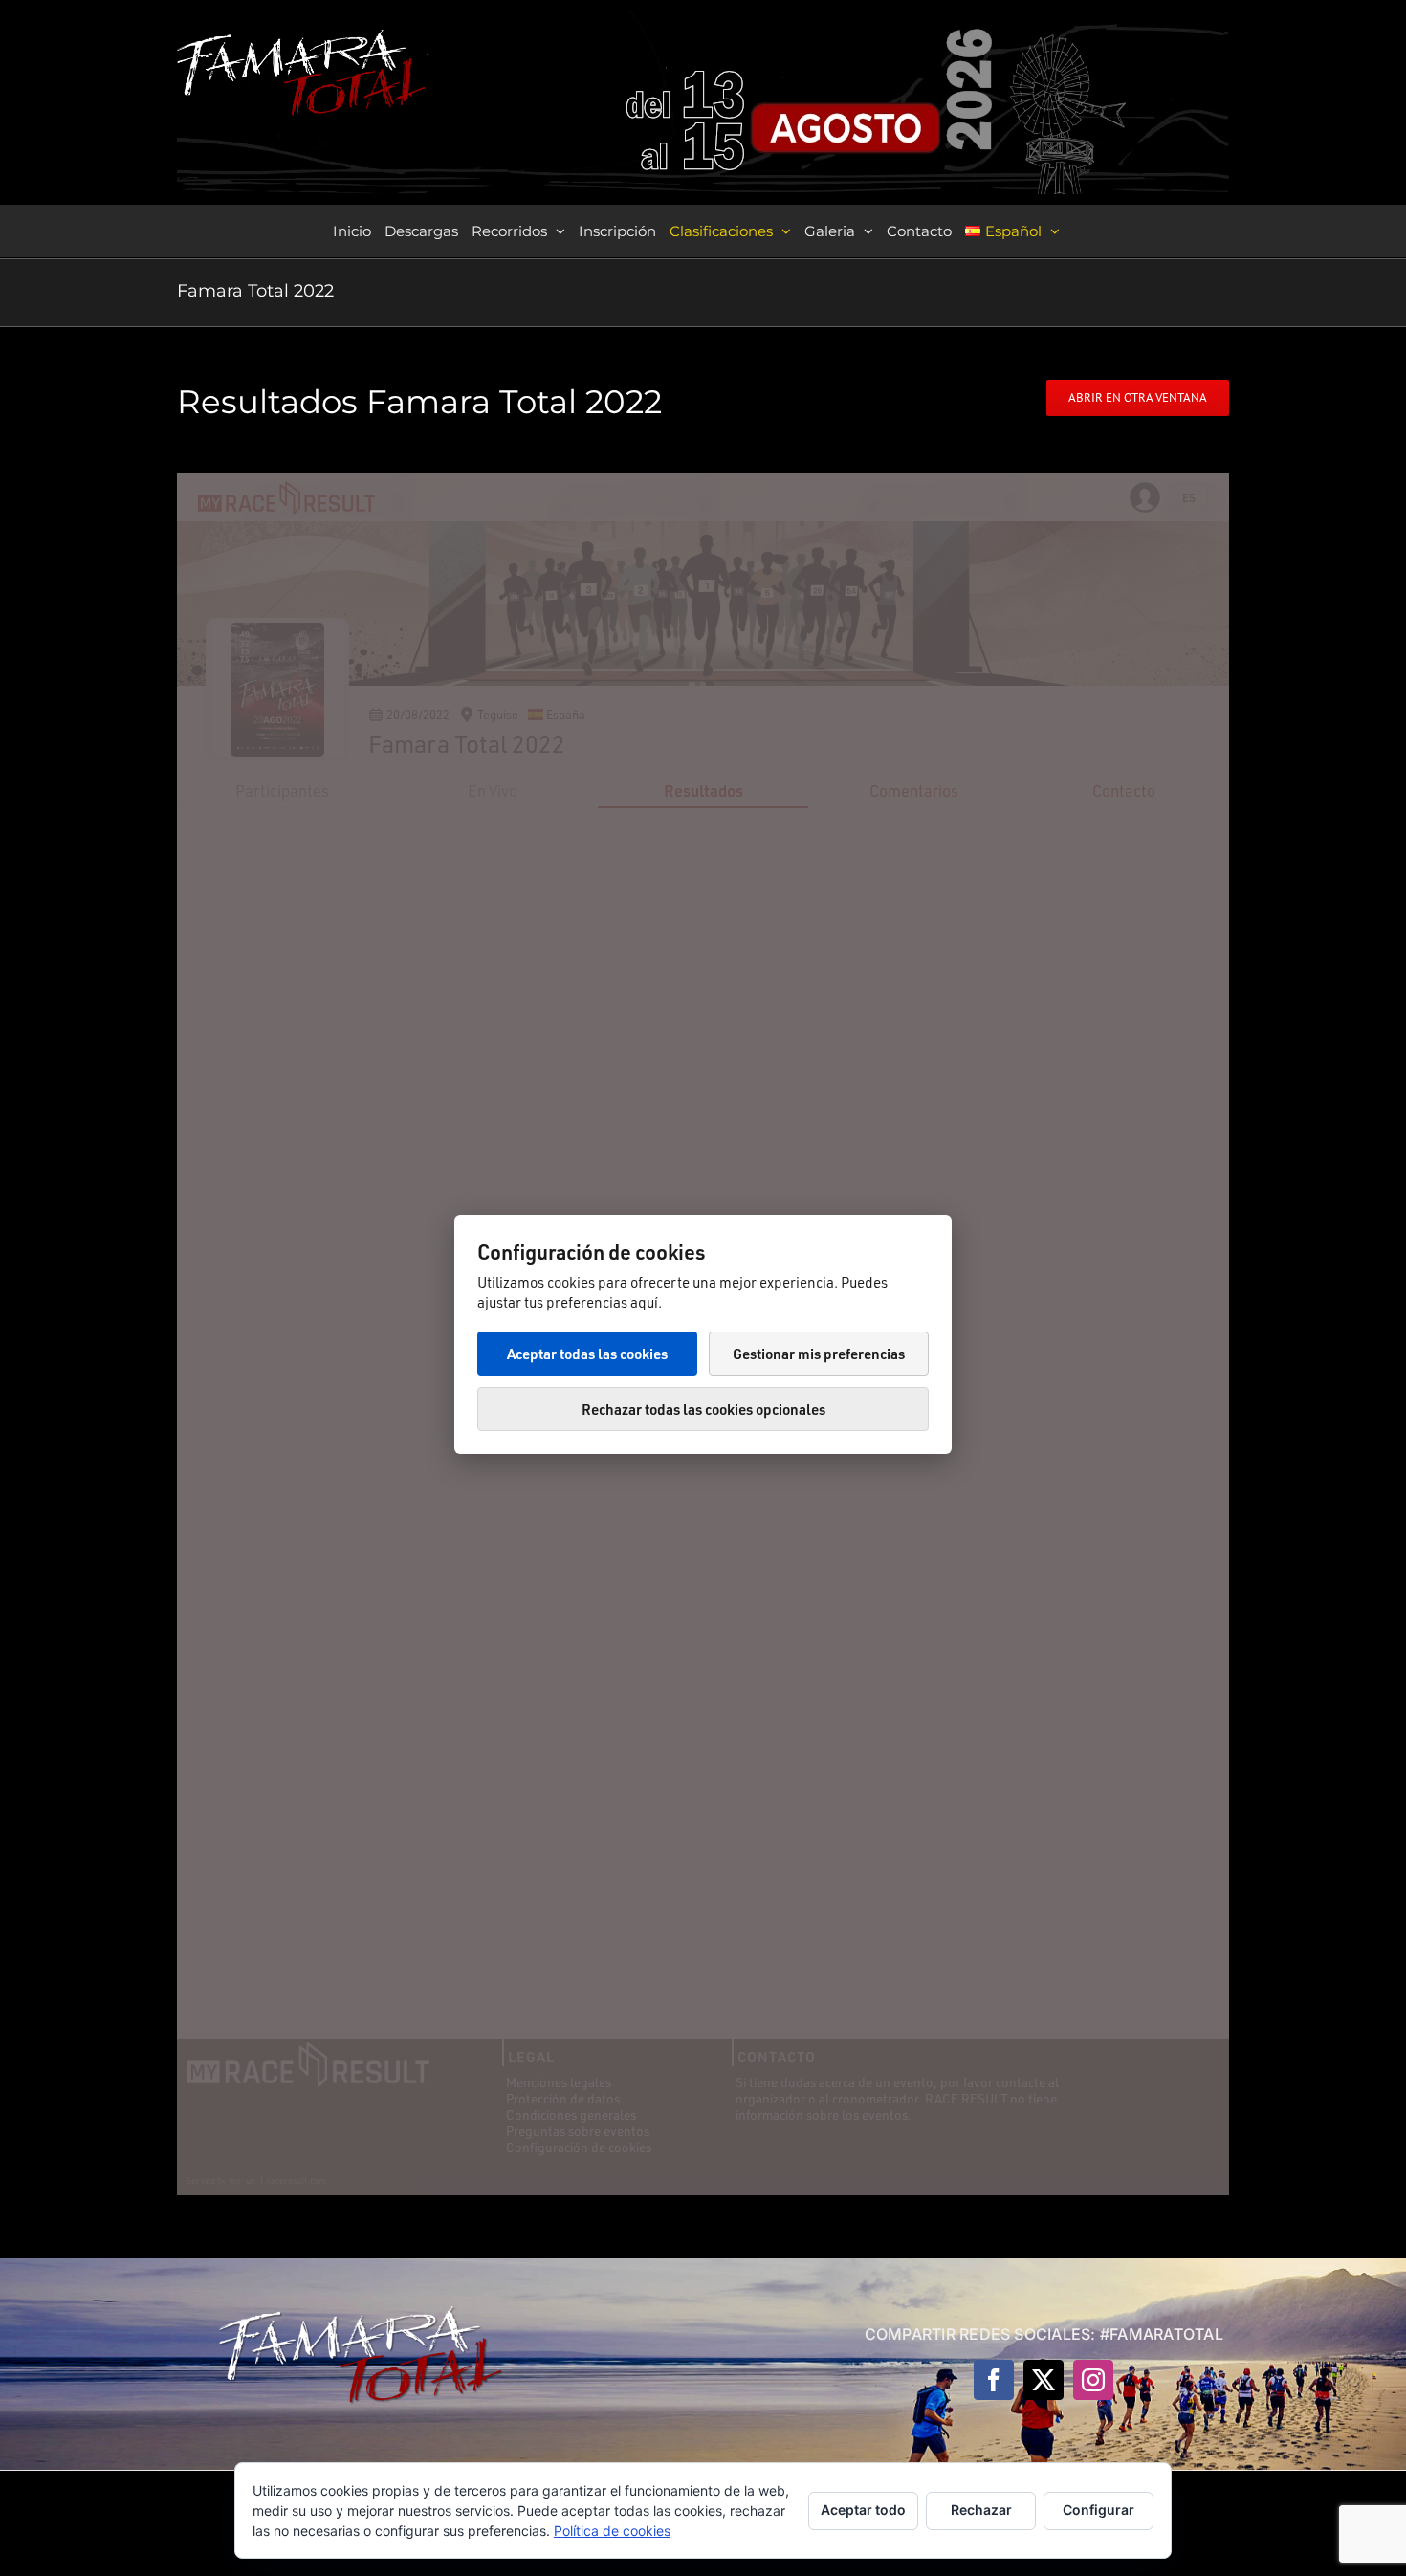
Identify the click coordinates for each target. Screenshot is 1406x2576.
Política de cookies (612, 2531)
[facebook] (994, 2380)
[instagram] (1093, 2380)
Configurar (1098, 2510)
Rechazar (981, 2510)
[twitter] (1044, 2380)
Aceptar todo (863, 2510)
